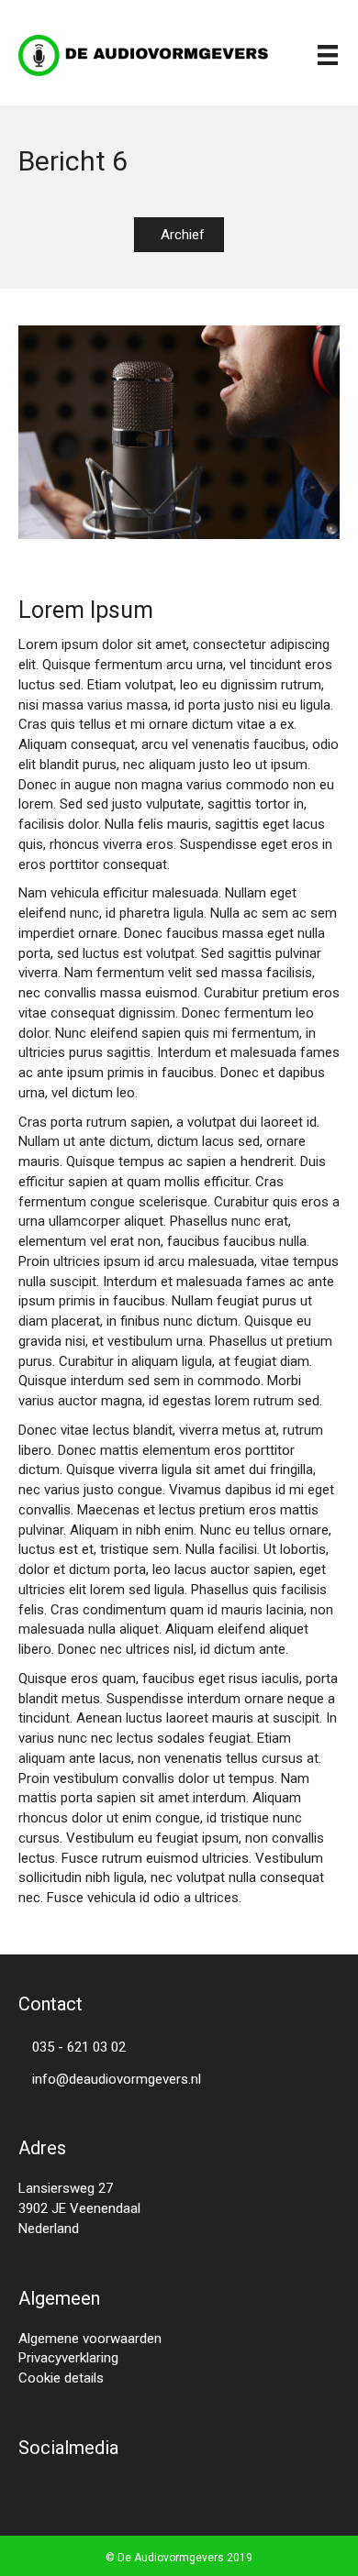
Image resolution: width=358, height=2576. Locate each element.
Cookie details (61, 2378)
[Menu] (328, 55)
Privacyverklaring (68, 2358)
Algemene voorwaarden (90, 2339)
